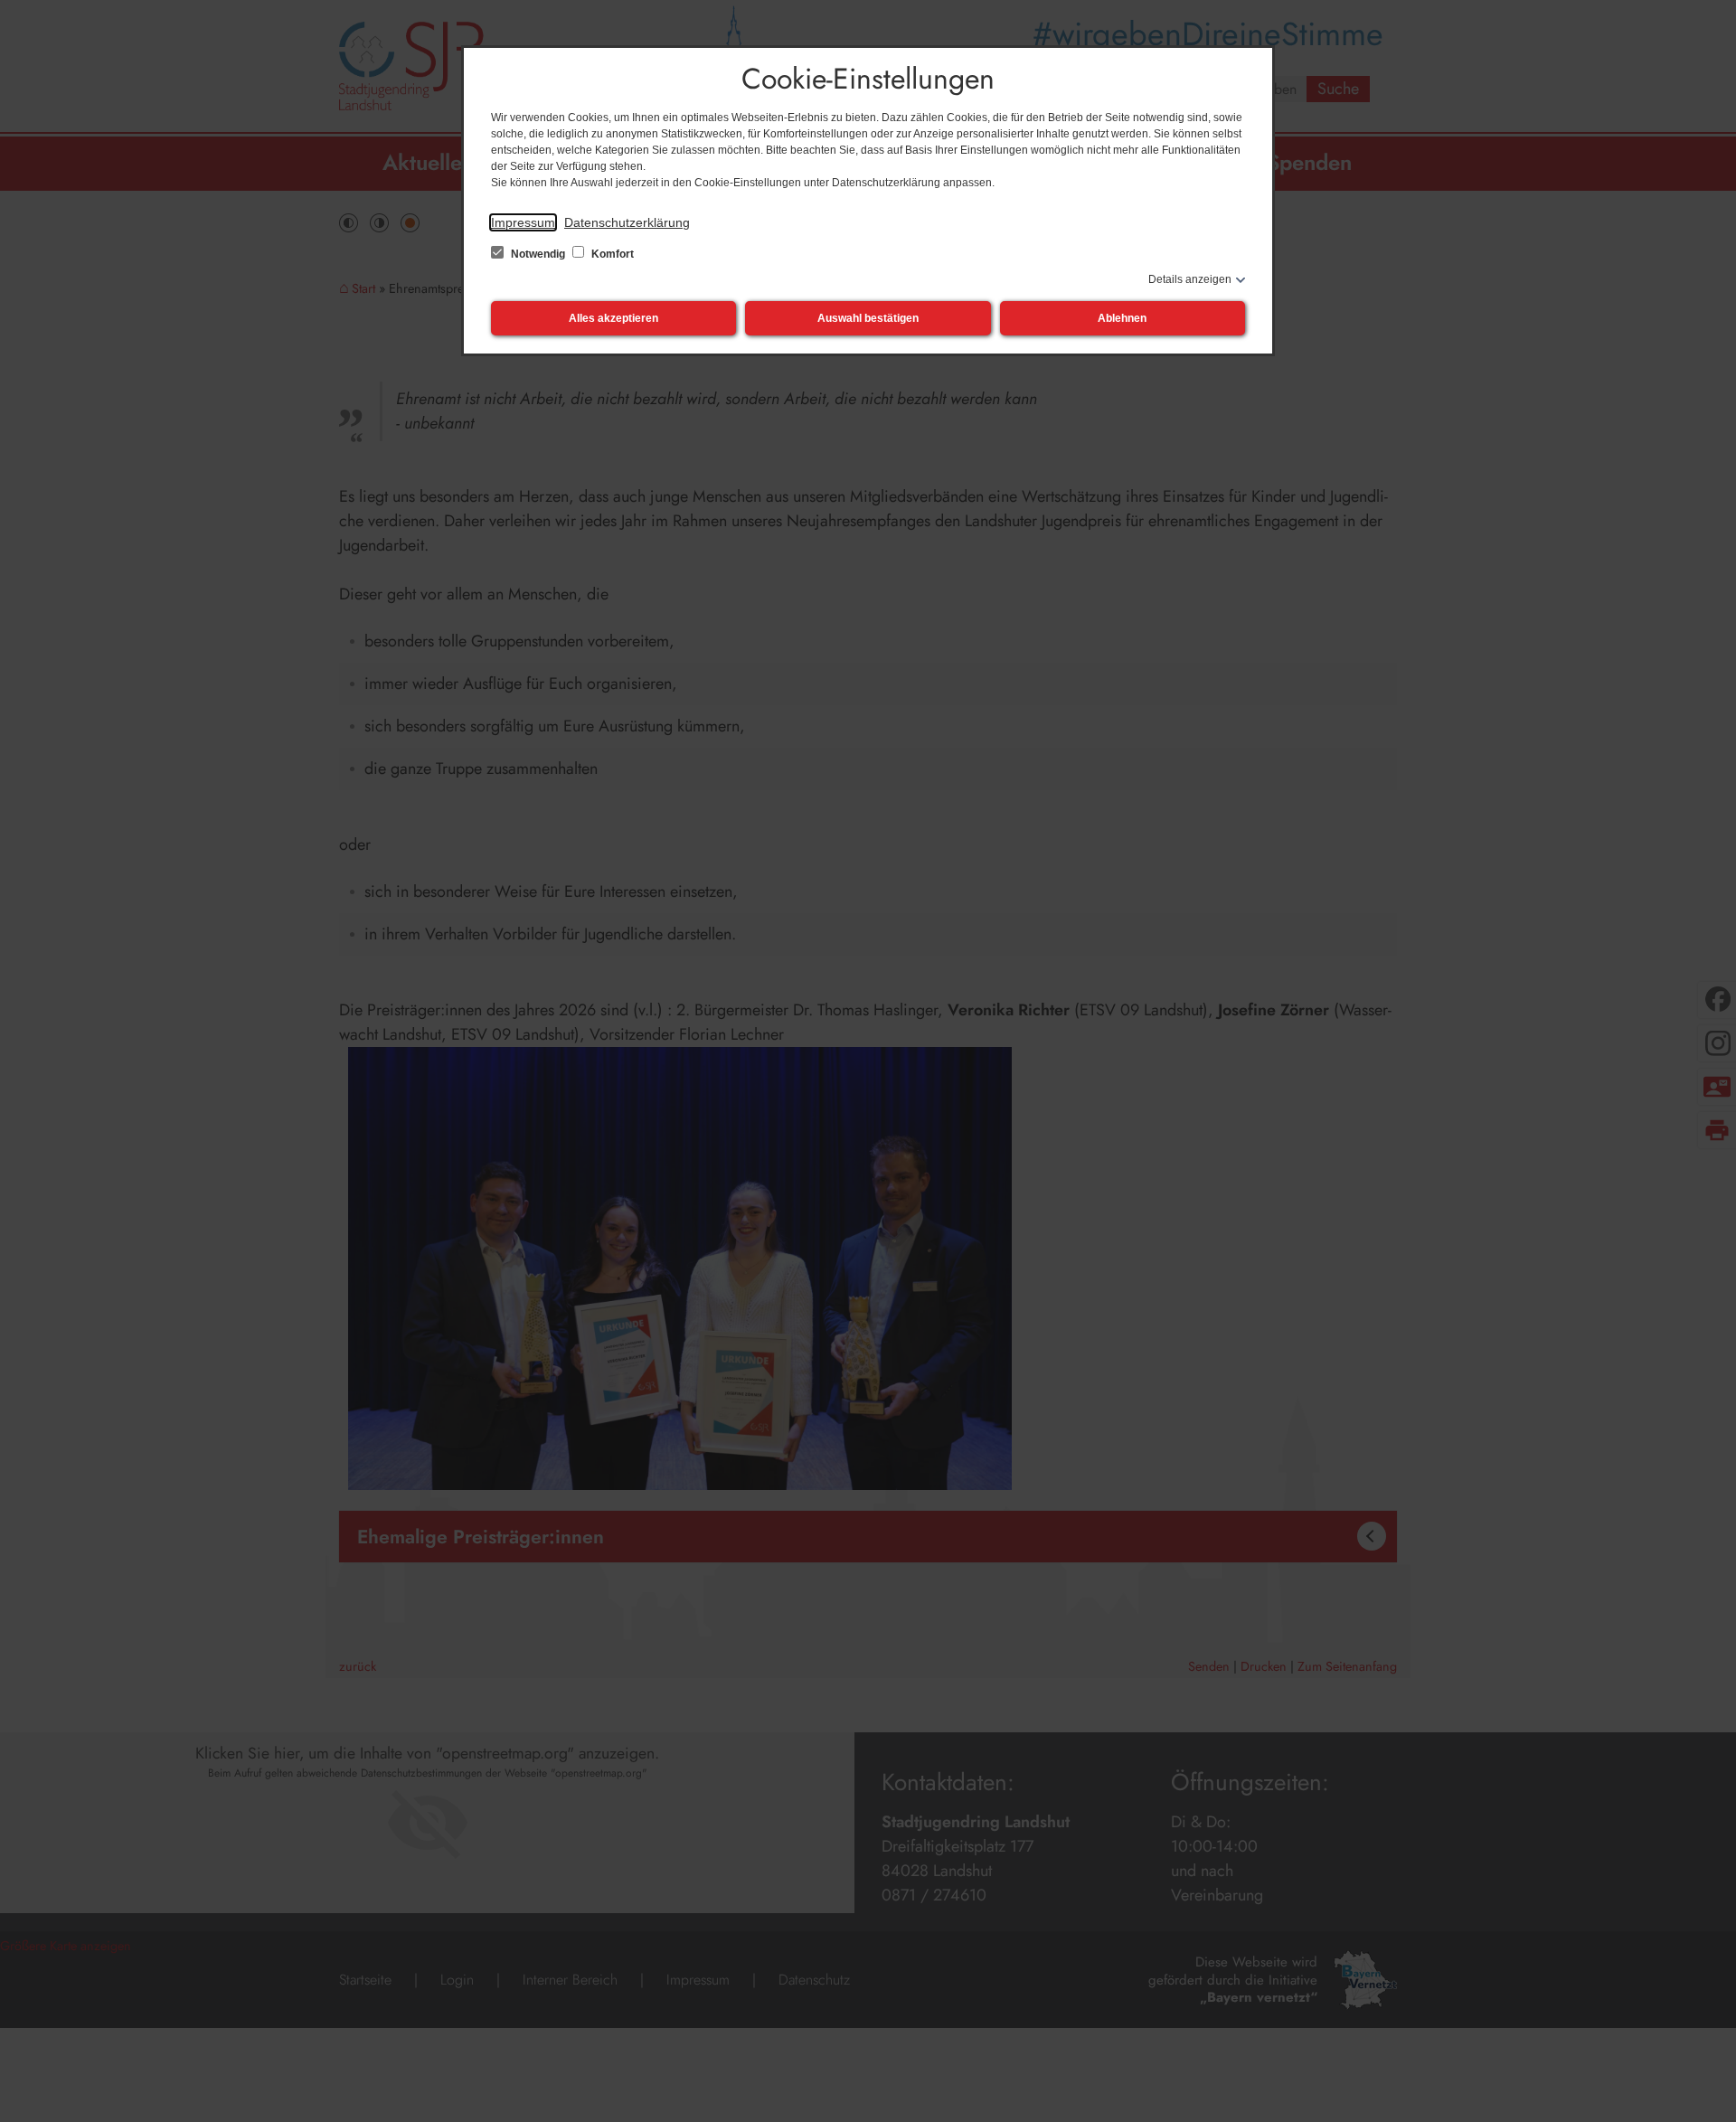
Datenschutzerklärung (627, 222)
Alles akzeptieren (613, 318)
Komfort (611, 254)
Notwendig (538, 254)
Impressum (523, 222)
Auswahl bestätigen (868, 318)
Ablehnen (1122, 318)
